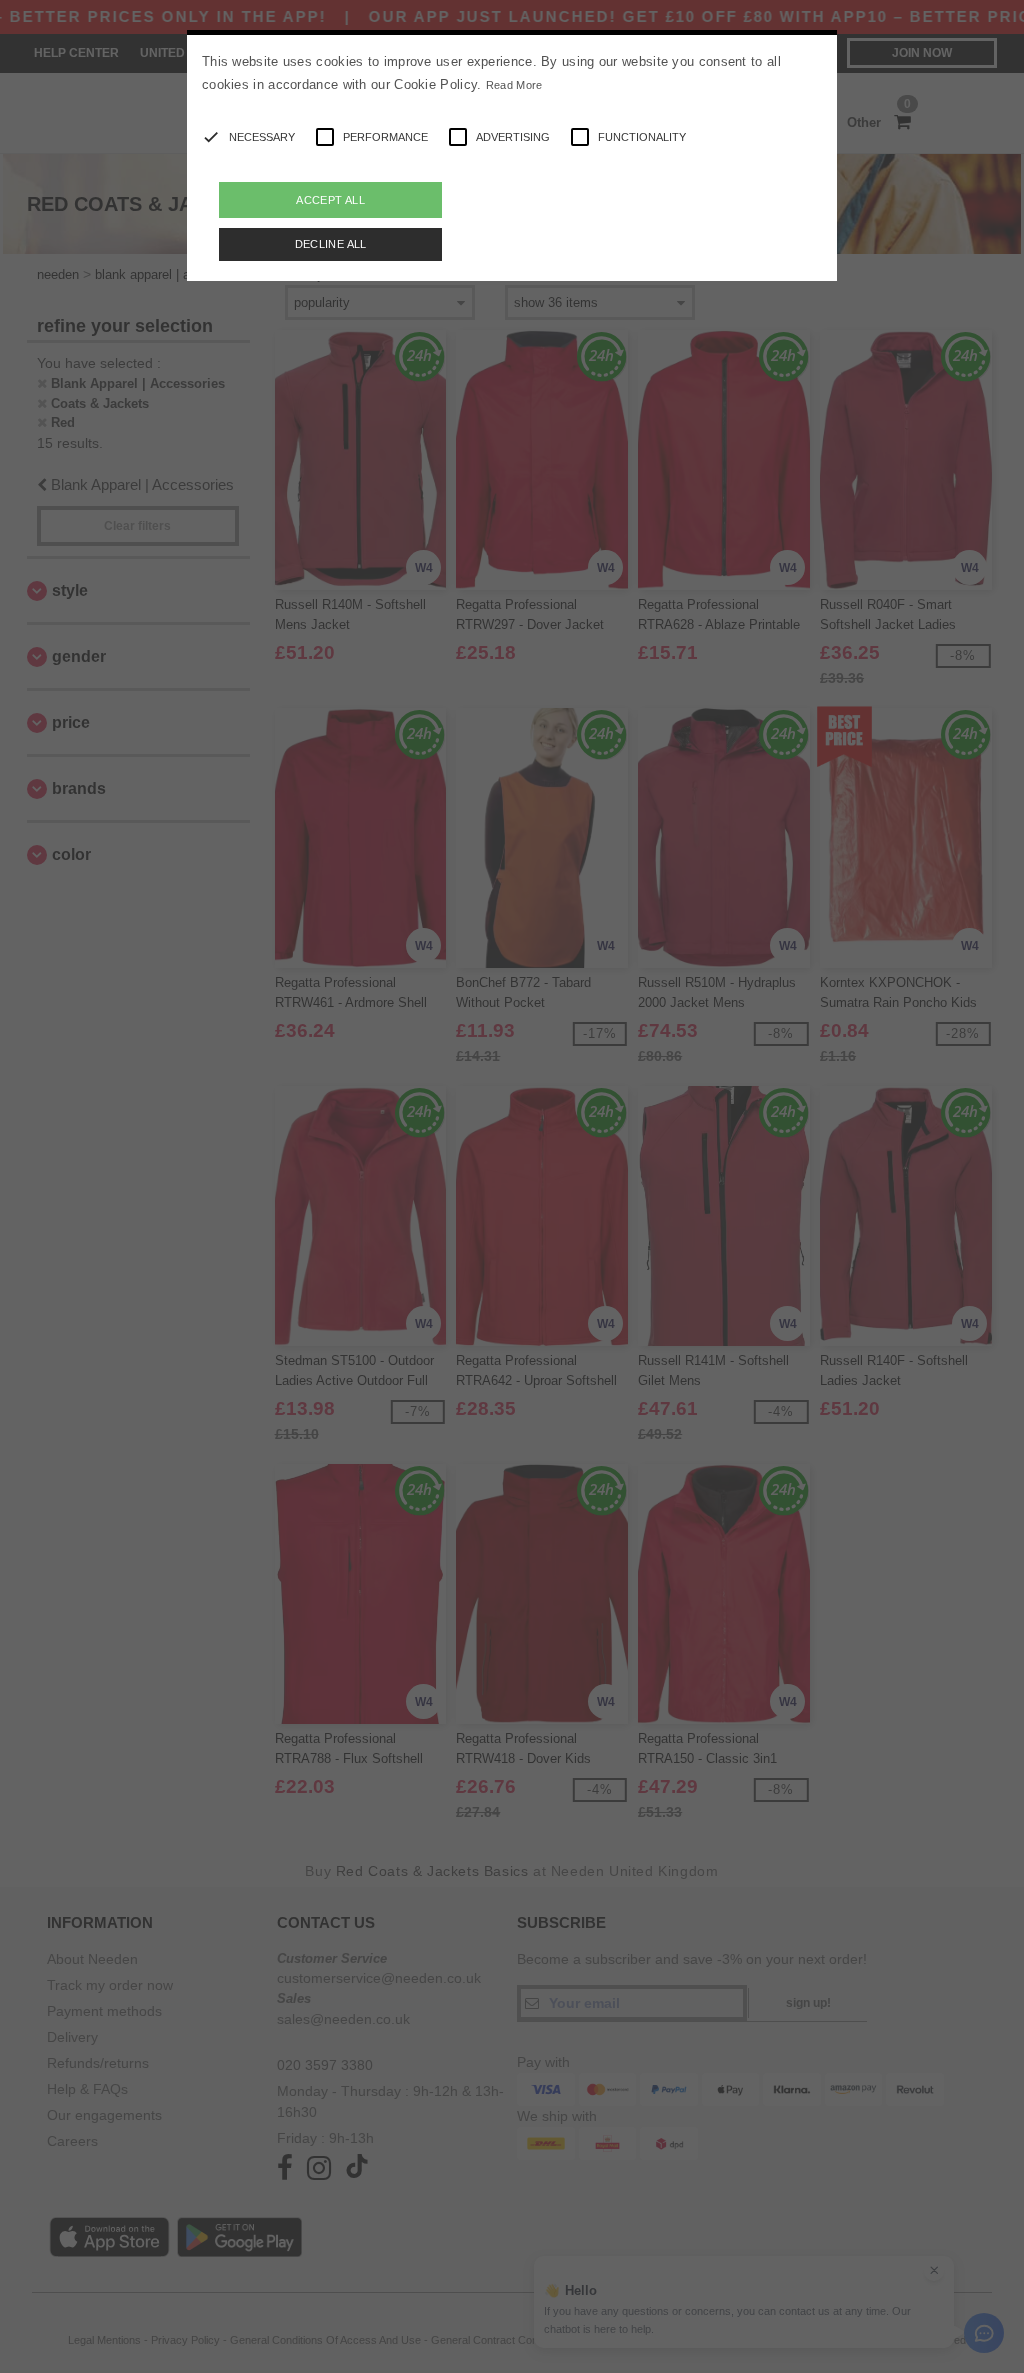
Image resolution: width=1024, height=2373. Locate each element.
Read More (514, 85)
